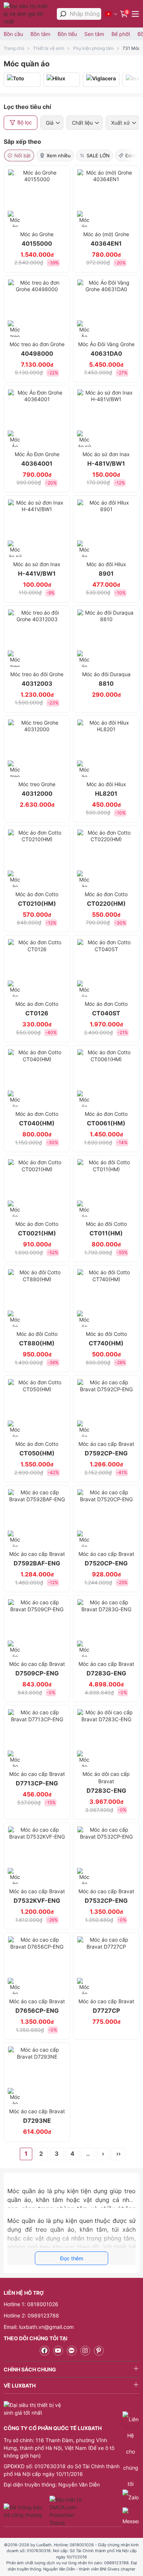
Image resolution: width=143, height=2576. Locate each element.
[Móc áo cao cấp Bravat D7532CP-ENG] (106, 1855)
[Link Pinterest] (99, 2351)
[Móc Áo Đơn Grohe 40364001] (37, 418)
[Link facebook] (45, 2351)
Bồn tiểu (67, 34)
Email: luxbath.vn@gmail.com (39, 2327)
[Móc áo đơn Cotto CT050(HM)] (37, 1408)
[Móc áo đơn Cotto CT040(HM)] (37, 1078)
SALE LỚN (98, 155)
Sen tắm (94, 34)
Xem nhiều (59, 155)
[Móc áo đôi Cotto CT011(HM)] (106, 1188)
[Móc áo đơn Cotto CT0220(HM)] (106, 858)
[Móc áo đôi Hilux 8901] (106, 528)
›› (118, 2154)
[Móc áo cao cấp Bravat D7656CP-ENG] (37, 1965)
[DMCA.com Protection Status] (67, 2511)
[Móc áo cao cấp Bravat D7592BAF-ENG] (37, 1518)
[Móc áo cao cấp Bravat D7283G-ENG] (106, 1628)
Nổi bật (23, 155)
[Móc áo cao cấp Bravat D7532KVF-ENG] (37, 1855)
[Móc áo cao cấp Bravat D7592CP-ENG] (106, 1408)
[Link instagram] (85, 2351)
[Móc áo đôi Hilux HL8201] (106, 748)
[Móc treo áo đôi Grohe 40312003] (37, 638)
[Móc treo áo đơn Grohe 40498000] (37, 308)
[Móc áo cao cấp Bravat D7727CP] (106, 1965)
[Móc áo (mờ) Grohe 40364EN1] (106, 198)
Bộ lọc (25, 122)
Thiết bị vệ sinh (49, 48)
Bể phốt (121, 34)
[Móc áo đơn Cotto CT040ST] (106, 968)
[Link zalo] (72, 2351)
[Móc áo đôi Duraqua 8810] (106, 638)
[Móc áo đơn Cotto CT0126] (37, 968)
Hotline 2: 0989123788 (31, 2315)
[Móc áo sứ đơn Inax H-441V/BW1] (37, 528)
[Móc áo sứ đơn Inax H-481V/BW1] (106, 418)
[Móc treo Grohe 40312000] (37, 748)
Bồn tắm (40, 34)
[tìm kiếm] (63, 14)
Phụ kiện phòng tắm (93, 48)
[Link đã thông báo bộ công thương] (26, 2511)
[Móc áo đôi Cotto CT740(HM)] (106, 1298)
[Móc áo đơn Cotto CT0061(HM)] (106, 1078)
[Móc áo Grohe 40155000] (37, 198)
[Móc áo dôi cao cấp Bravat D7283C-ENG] (106, 1738)
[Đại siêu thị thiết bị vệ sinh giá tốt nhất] (28, 14)
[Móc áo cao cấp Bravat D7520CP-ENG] (106, 1518)
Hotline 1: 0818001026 (31, 2304)
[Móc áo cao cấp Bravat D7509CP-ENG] (37, 1628)
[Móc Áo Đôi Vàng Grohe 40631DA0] (106, 308)
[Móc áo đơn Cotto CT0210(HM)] (37, 858)
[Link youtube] (58, 2351)
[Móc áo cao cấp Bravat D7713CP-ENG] (37, 1738)
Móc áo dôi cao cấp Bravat (106, 1782)
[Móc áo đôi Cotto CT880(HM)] (37, 1298)
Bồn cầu (13, 34)
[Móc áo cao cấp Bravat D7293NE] (37, 2075)
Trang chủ (14, 48)
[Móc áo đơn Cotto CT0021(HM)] (37, 1188)
